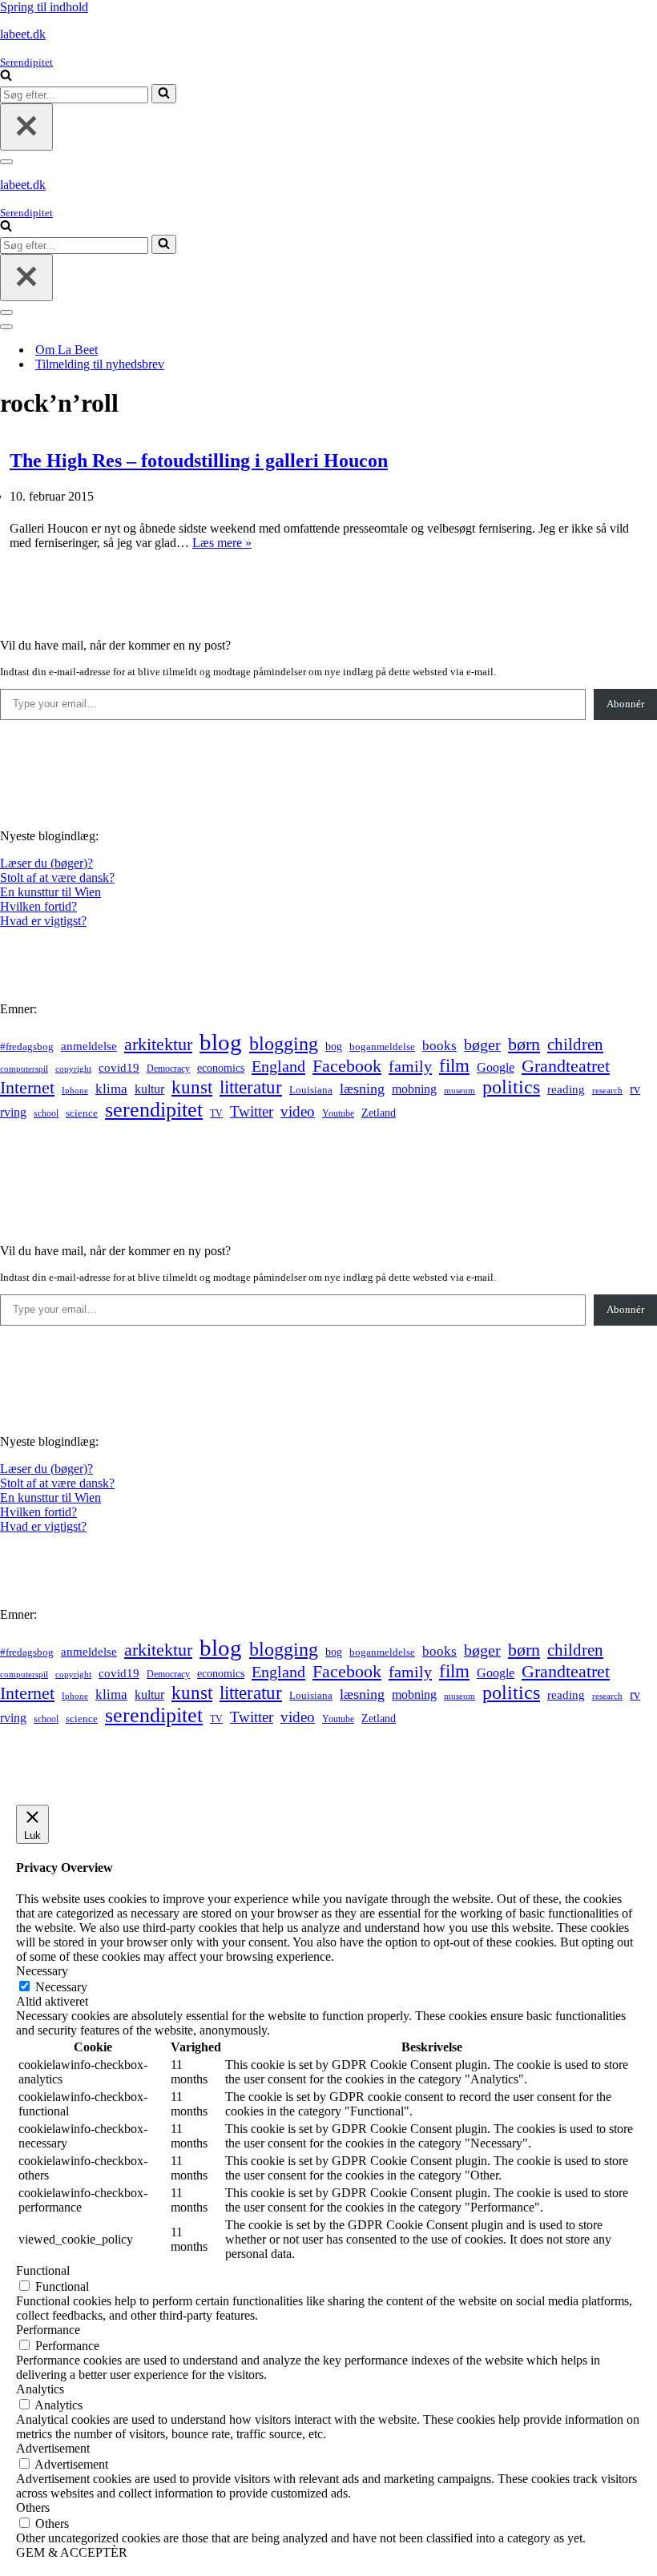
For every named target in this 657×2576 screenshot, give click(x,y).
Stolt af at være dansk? (57, 877)
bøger (482, 1045)
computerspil (24, 1069)
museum (459, 1090)
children (575, 1044)
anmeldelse (89, 1046)
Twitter (252, 1111)
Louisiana (311, 1090)
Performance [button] (48, 2330)
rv (635, 1089)
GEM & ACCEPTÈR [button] (72, 2552)
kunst (192, 1087)
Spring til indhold (44, 7)
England (278, 1066)
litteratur (251, 1087)
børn (524, 1044)
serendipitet (154, 1110)
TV (216, 1113)
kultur (149, 1089)
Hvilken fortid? (38, 906)
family (410, 1066)
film (454, 1066)
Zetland (379, 1113)
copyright (73, 1069)
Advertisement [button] (53, 2448)
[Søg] (6, 76)
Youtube (338, 1114)
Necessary (61, 1987)
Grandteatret (566, 1066)
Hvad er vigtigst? (43, 921)
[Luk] (26, 127)
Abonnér (625, 704)
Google (496, 1067)
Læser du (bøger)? (46, 863)
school (46, 1114)
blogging (284, 1044)
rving (13, 1112)
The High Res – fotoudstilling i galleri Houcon (199, 461)
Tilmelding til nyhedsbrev (100, 364)
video (298, 1111)
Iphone (75, 1091)
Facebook (347, 1066)
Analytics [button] (40, 2389)
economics (221, 1068)
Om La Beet (67, 350)
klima (111, 1089)
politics (511, 1087)
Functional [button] (43, 2270)
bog (334, 1046)
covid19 (119, 1068)
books (439, 1046)
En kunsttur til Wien (50, 892)
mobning (414, 1089)
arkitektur (158, 1044)
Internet (27, 1088)
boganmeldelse (382, 1046)
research (607, 1090)
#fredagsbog (27, 1047)
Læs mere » (222, 543)
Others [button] (33, 2508)
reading (566, 1089)
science (82, 1113)
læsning (362, 1089)
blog (221, 1042)
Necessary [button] (42, 1971)
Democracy (168, 1069)
